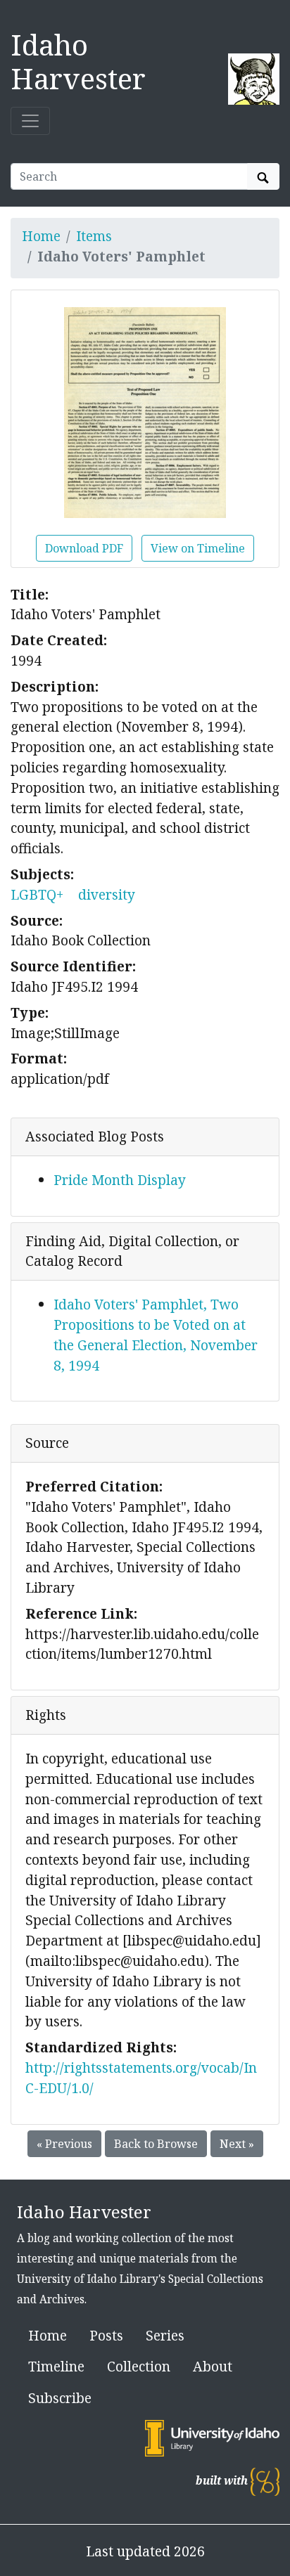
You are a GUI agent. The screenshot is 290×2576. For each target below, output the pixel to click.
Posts (106, 2335)
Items (94, 236)
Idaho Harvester (78, 62)
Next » (237, 2144)
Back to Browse (156, 2144)
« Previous (64, 2144)
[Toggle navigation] (30, 121)
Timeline (56, 2366)
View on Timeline (198, 548)
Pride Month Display (120, 1180)
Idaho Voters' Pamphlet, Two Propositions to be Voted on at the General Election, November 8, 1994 (156, 1334)
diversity (107, 894)
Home (41, 236)
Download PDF (84, 548)
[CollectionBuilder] (265, 2481)
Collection (139, 2366)
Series (165, 2335)
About (213, 2366)
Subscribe (60, 2398)
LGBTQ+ (37, 894)
